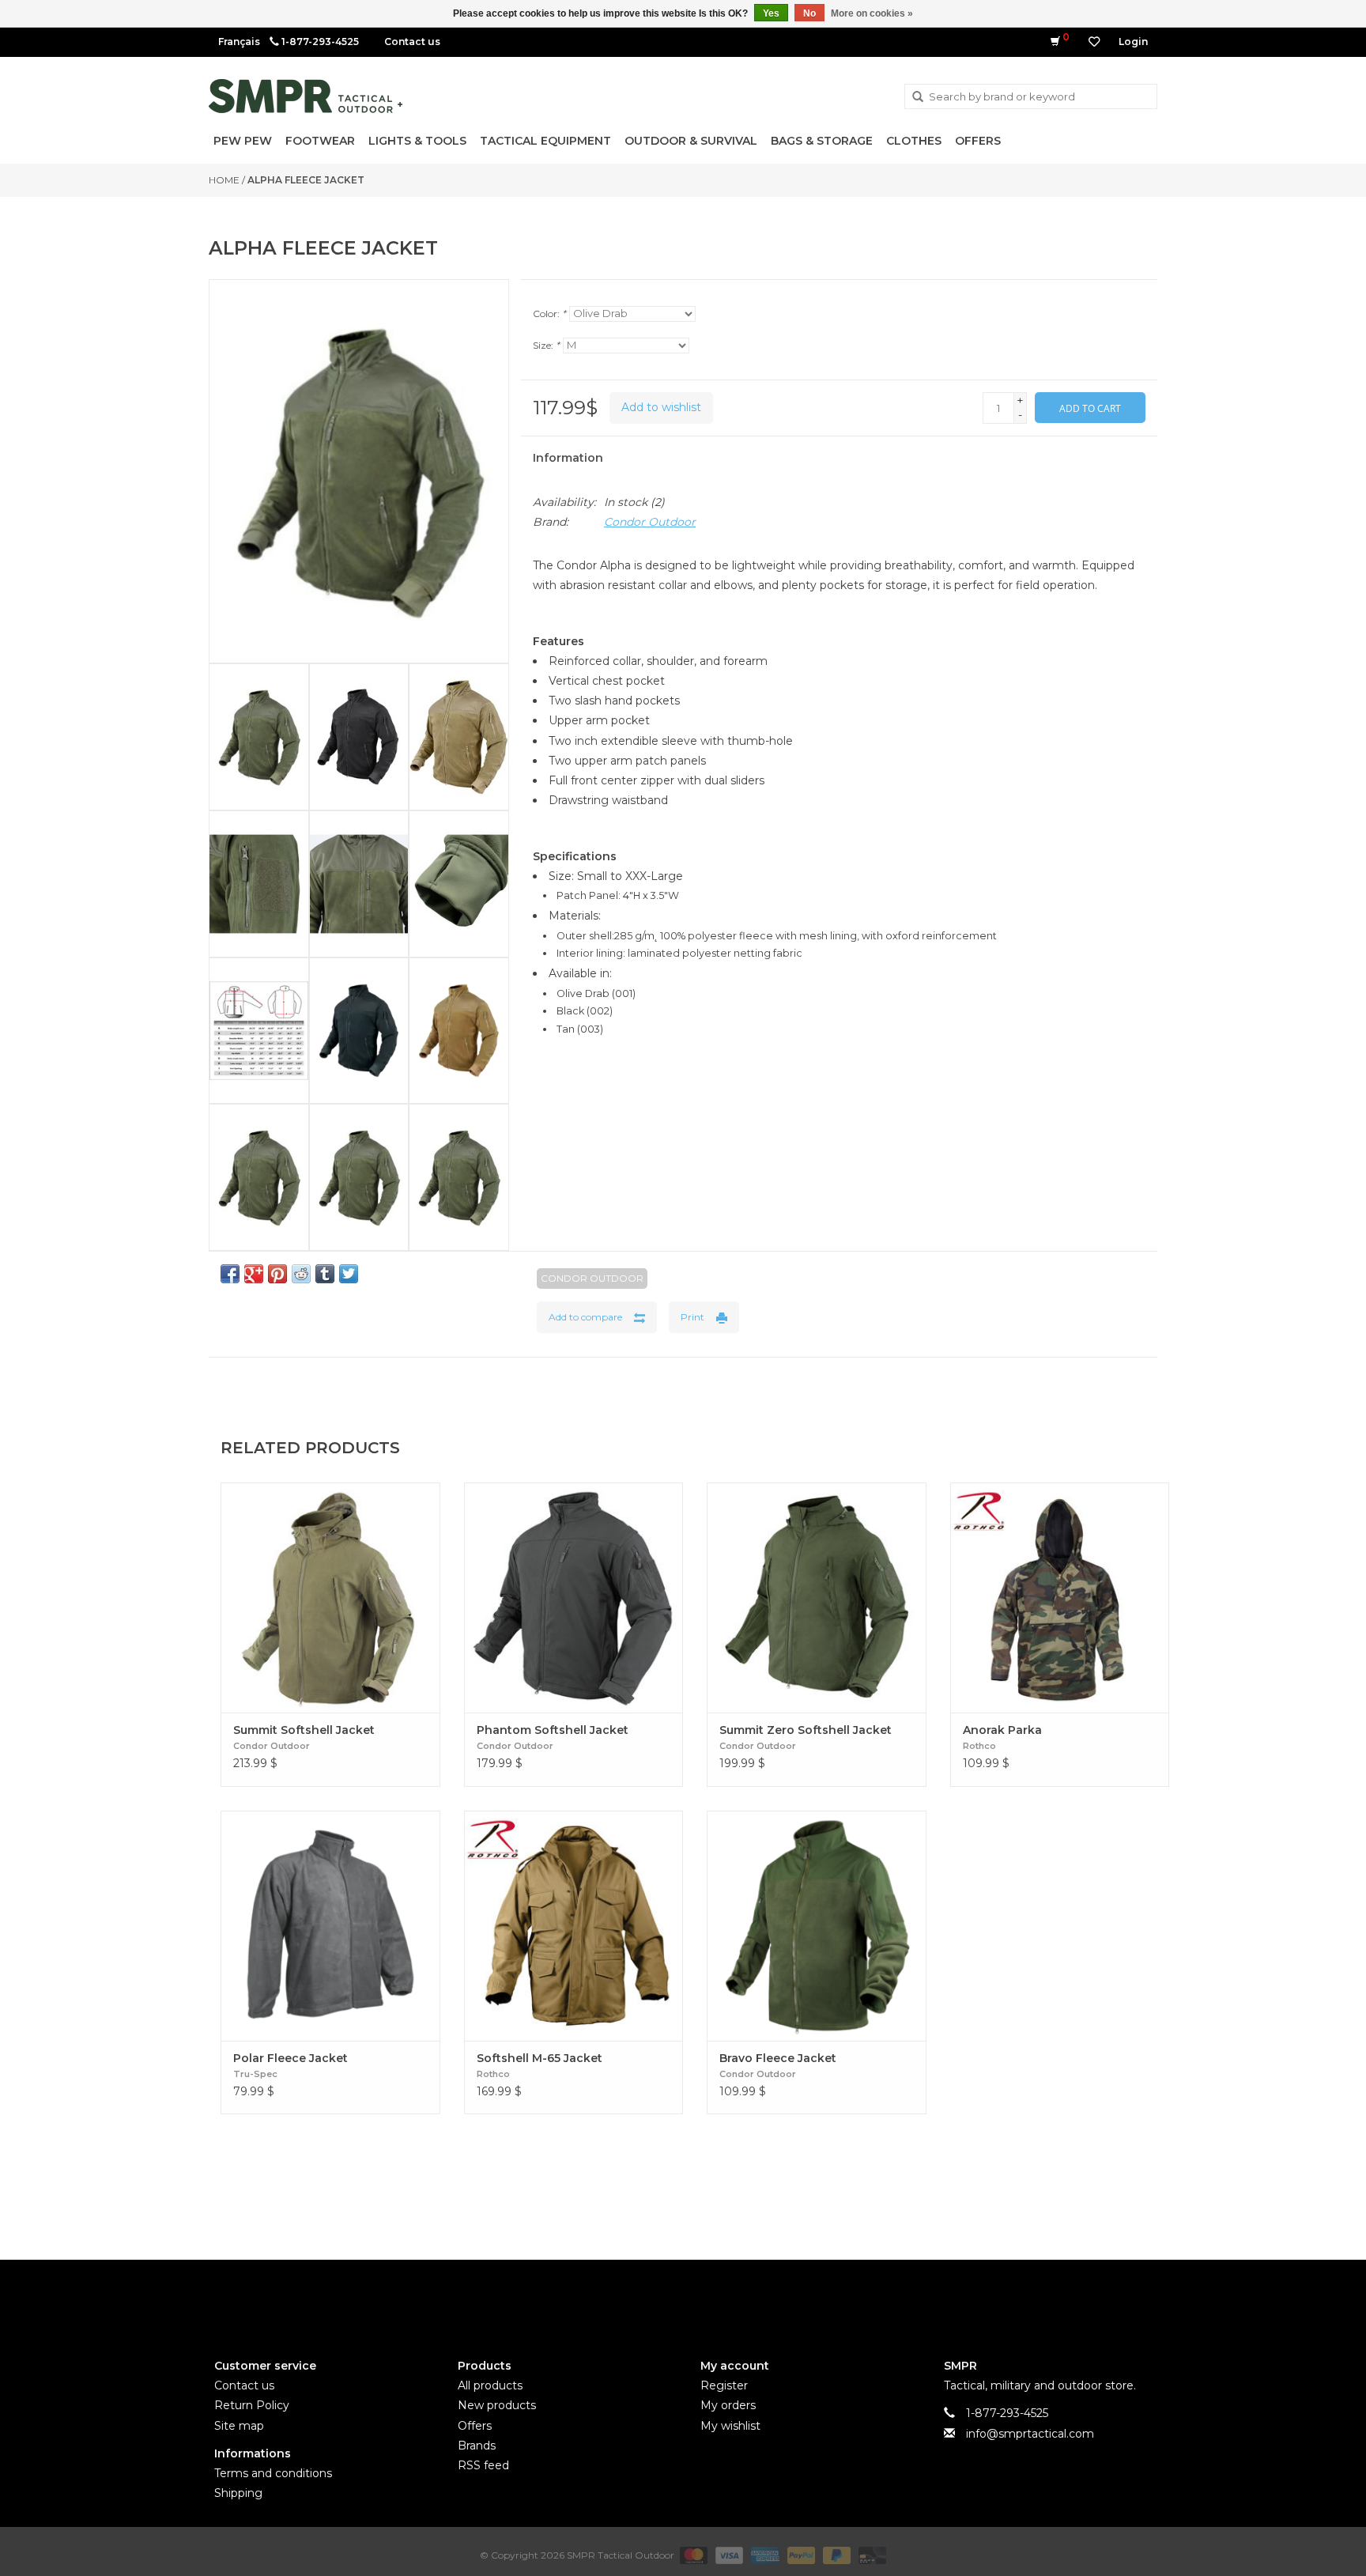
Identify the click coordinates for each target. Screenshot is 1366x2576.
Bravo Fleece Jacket (778, 2058)
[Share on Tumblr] (325, 1274)
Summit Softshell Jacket (304, 1730)
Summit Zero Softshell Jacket (806, 1730)
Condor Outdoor (650, 522)
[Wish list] (1094, 42)
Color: (549, 314)
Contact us (412, 42)
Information (568, 458)
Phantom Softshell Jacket (553, 1730)
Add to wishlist (661, 407)
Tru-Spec (255, 2074)
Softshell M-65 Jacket (540, 2058)
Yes (771, 13)
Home (224, 180)
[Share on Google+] (254, 1274)
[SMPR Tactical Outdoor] (306, 96)
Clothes (914, 141)
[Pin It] (277, 1274)
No (809, 13)
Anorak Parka (1002, 1730)
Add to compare (585, 1317)
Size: (546, 345)
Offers (978, 141)
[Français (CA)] (239, 42)
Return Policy (252, 2405)
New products (497, 2405)
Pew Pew (243, 141)
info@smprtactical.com (1030, 2434)
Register (724, 2385)
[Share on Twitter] (349, 1274)
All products (490, 2385)
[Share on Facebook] (230, 1274)
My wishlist (730, 2426)
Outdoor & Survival (691, 141)
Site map (239, 2426)
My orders (728, 2405)
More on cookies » (872, 13)
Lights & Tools (417, 141)
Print (692, 1317)
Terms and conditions (273, 2473)
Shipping (238, 2493)
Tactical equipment (545, 141)
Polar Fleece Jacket (291, 2058)
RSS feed (483, 2465)
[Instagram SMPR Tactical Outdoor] (711, 2296)
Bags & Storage (822, 141)
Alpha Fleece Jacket (306, 180)
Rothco (979, 1746)
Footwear (320, 141)
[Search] (918, 97)
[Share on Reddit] (301, 1274)
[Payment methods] (692, 2554)
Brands (477, 2446)
